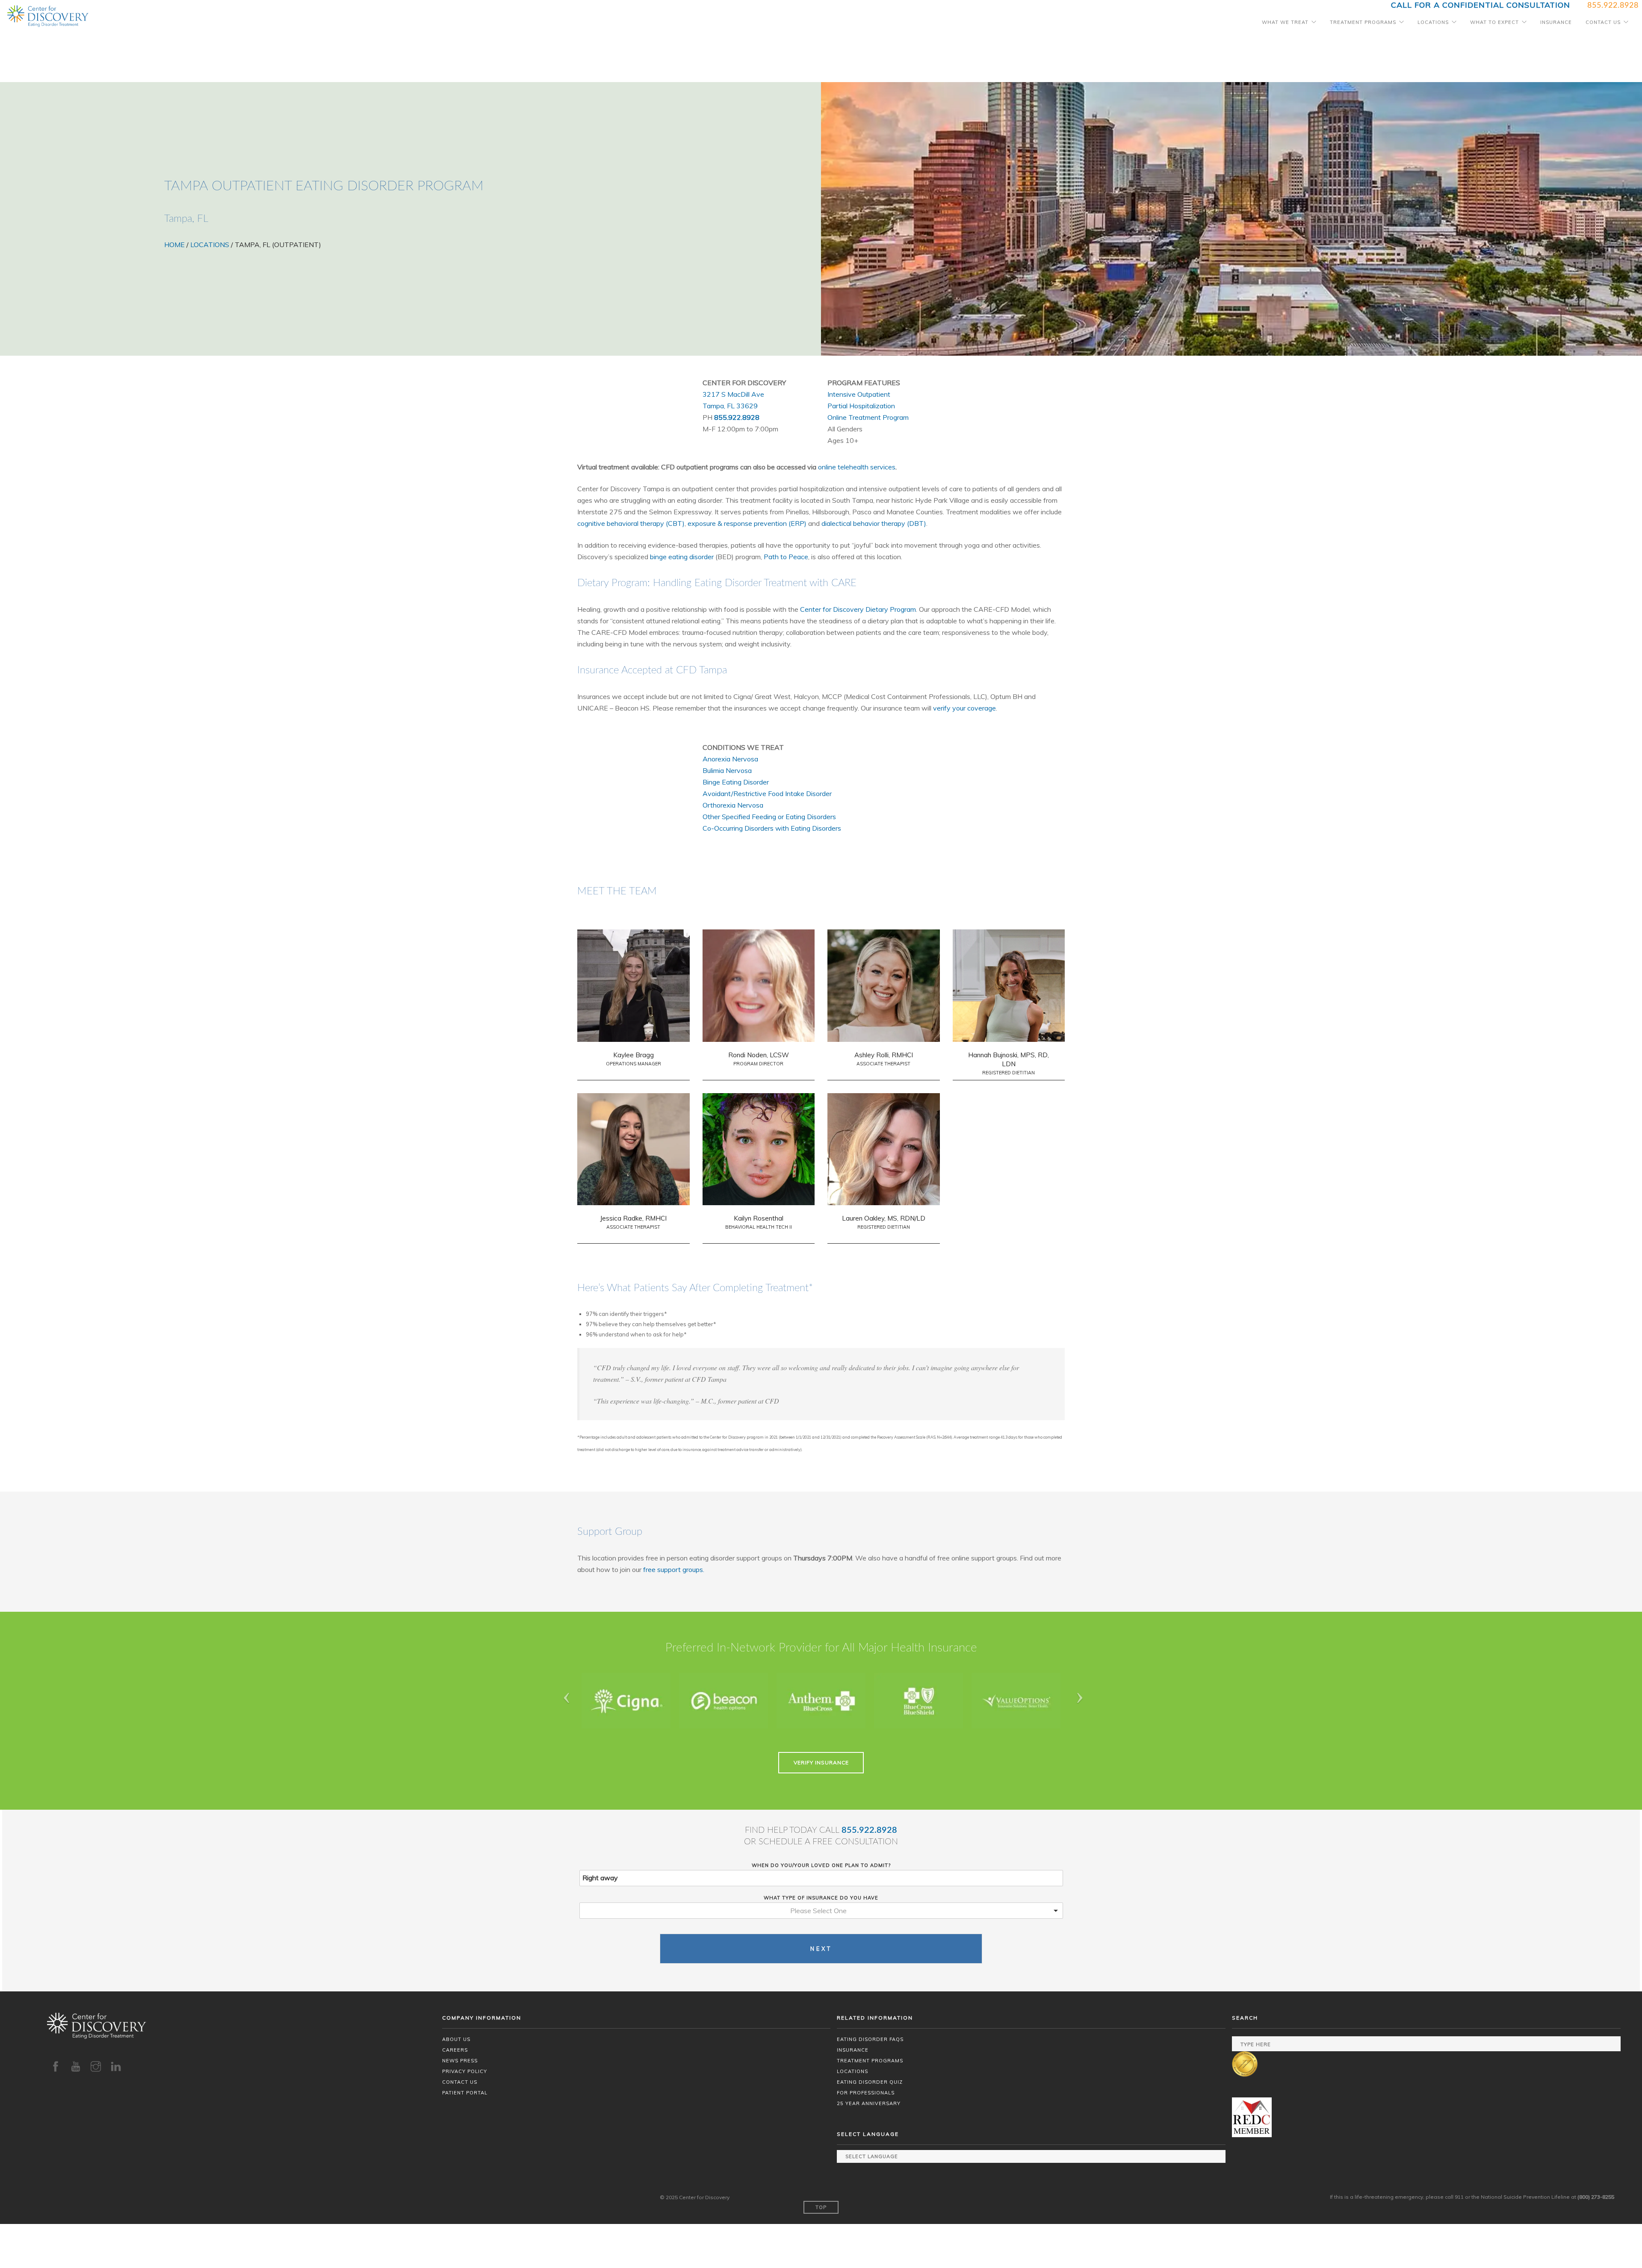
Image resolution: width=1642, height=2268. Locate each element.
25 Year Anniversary (869, 2103)
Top (821, 2207)
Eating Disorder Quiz (870, 2082)
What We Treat (1285, 22)
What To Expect (1494, 22)
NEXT (821, 1949)
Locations (1433, 22)
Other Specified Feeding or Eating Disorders (769, 817)
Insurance (1556, 22)
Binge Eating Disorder (736, 782)
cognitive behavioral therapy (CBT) (631, 523)
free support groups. (674, 1569)
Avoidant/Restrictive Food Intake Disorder (767, 793)
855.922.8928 (737, 417)
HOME (174, 245)
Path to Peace (786, 557)
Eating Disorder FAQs (870, 2039)
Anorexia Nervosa (730, 759)
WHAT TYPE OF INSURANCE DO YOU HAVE (821, 1898)
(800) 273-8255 (1596, 2197)
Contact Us (1603, 22)
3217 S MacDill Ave (733, 394)
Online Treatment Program (868, 417)
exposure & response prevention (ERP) (747, 523)
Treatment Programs (1363, 22)
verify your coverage (964, 708)
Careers (455, 2050)
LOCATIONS (210, 245)
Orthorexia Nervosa (733, 805)
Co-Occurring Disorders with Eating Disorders (772, 828)
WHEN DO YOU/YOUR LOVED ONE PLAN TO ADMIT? (821, 1865)
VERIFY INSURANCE (821, 1762)
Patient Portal (465, 2093)
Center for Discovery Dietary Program (858, 609)
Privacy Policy (465, 2071)
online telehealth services (857, 467)
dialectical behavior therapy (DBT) (874, 523)
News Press (460, 2061)
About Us (456, 2039)
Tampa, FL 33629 (730, 406)
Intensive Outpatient (859, 394)
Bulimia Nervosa (727, 770)
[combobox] (821, 1911)
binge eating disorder (682, 557)
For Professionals (866, 2093)
